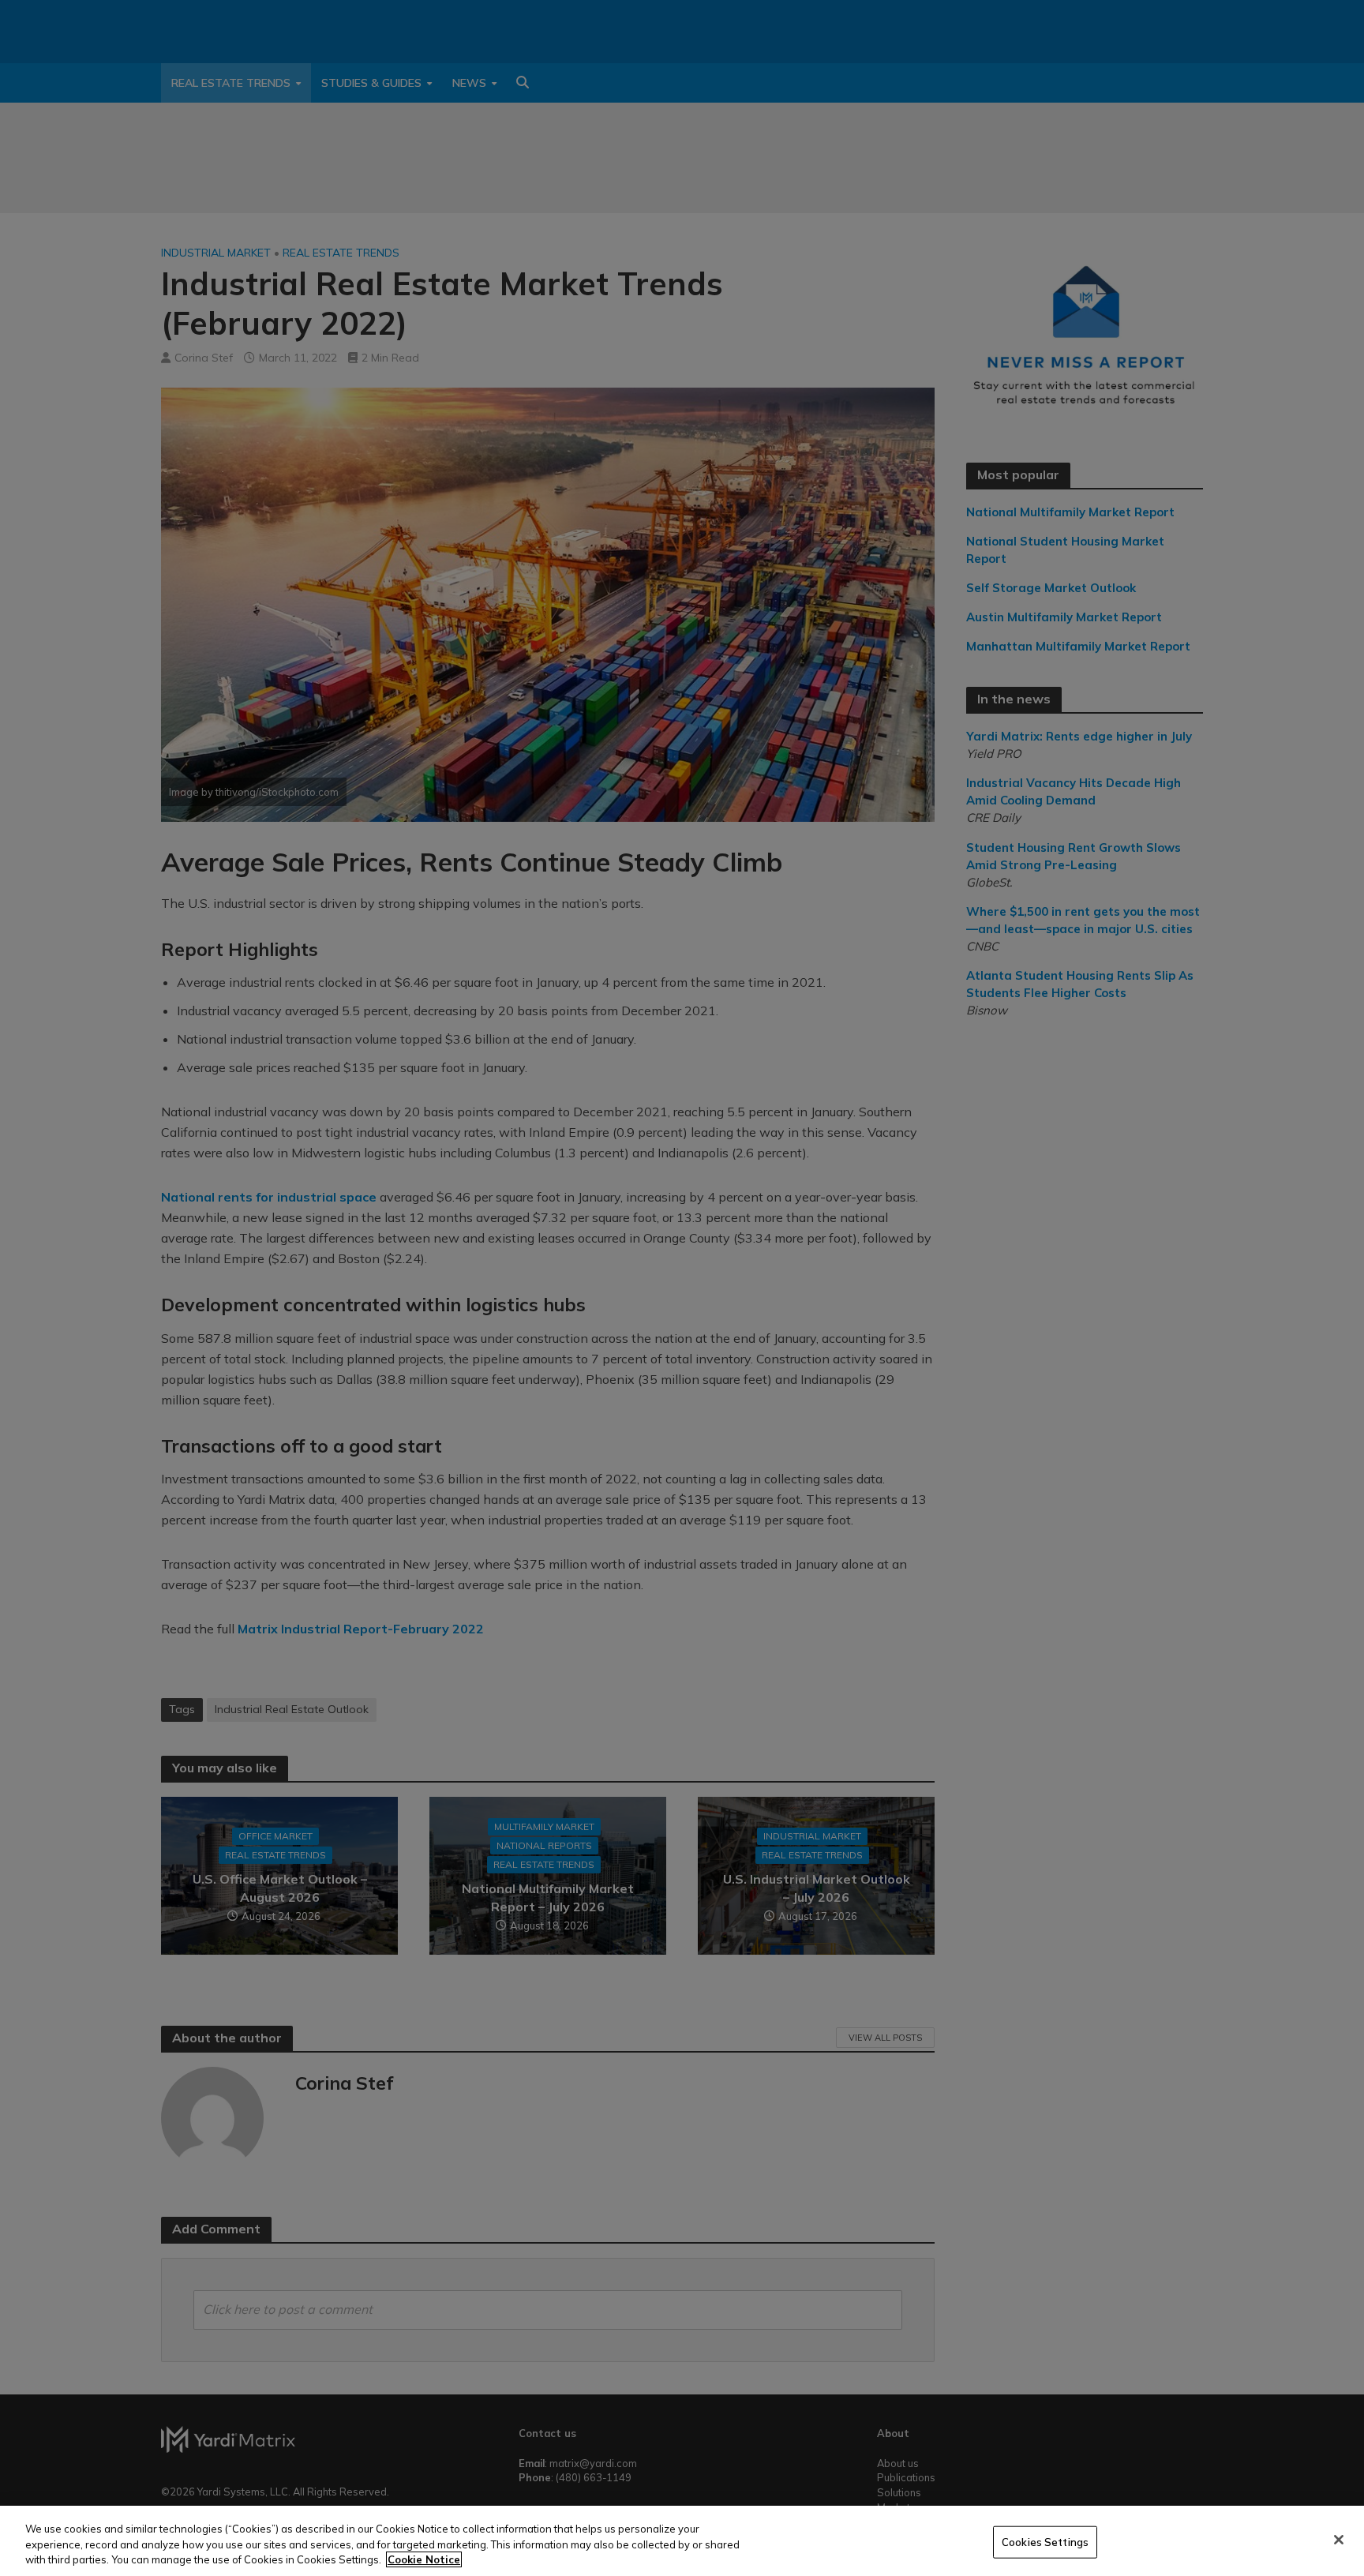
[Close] (1339, 2540)
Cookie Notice (424, 2559)
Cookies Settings (1045, 2541)
